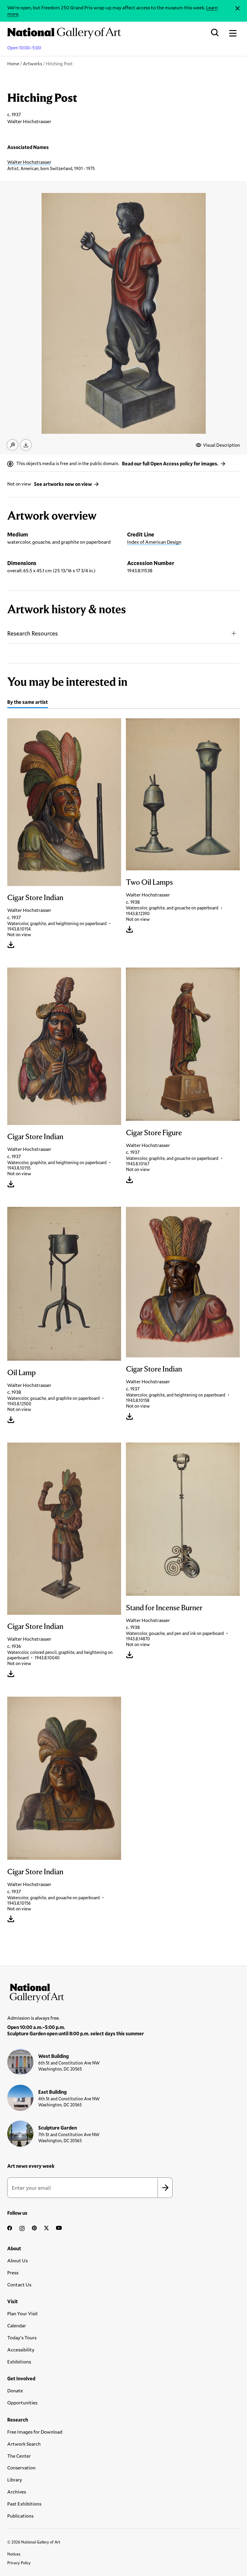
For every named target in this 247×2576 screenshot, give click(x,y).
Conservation (21, 2467)
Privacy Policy (19, 2563)
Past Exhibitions (24, 2504)
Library (15, 2480)
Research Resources (33, 633)
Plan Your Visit (23, 2313)
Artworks (33, 64)
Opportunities (22, 2402)
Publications (20, 2516)
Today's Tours (22, 2337)
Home (13, 64)
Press (13, 2272)
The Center (19, 2456)
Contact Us (19, 2284)
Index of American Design (154, 542)
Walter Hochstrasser (29, 162)
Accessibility (21, 2349)
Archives (17, 2492)
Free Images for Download (35, 2432)
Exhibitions (19, 2362)
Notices (14, 2554)
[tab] (28, 703)
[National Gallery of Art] (123, 1991)
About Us (17, 2260)
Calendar (17, 2325)
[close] (238, 8)
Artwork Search (24, 2444)
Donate (15, 2390)
